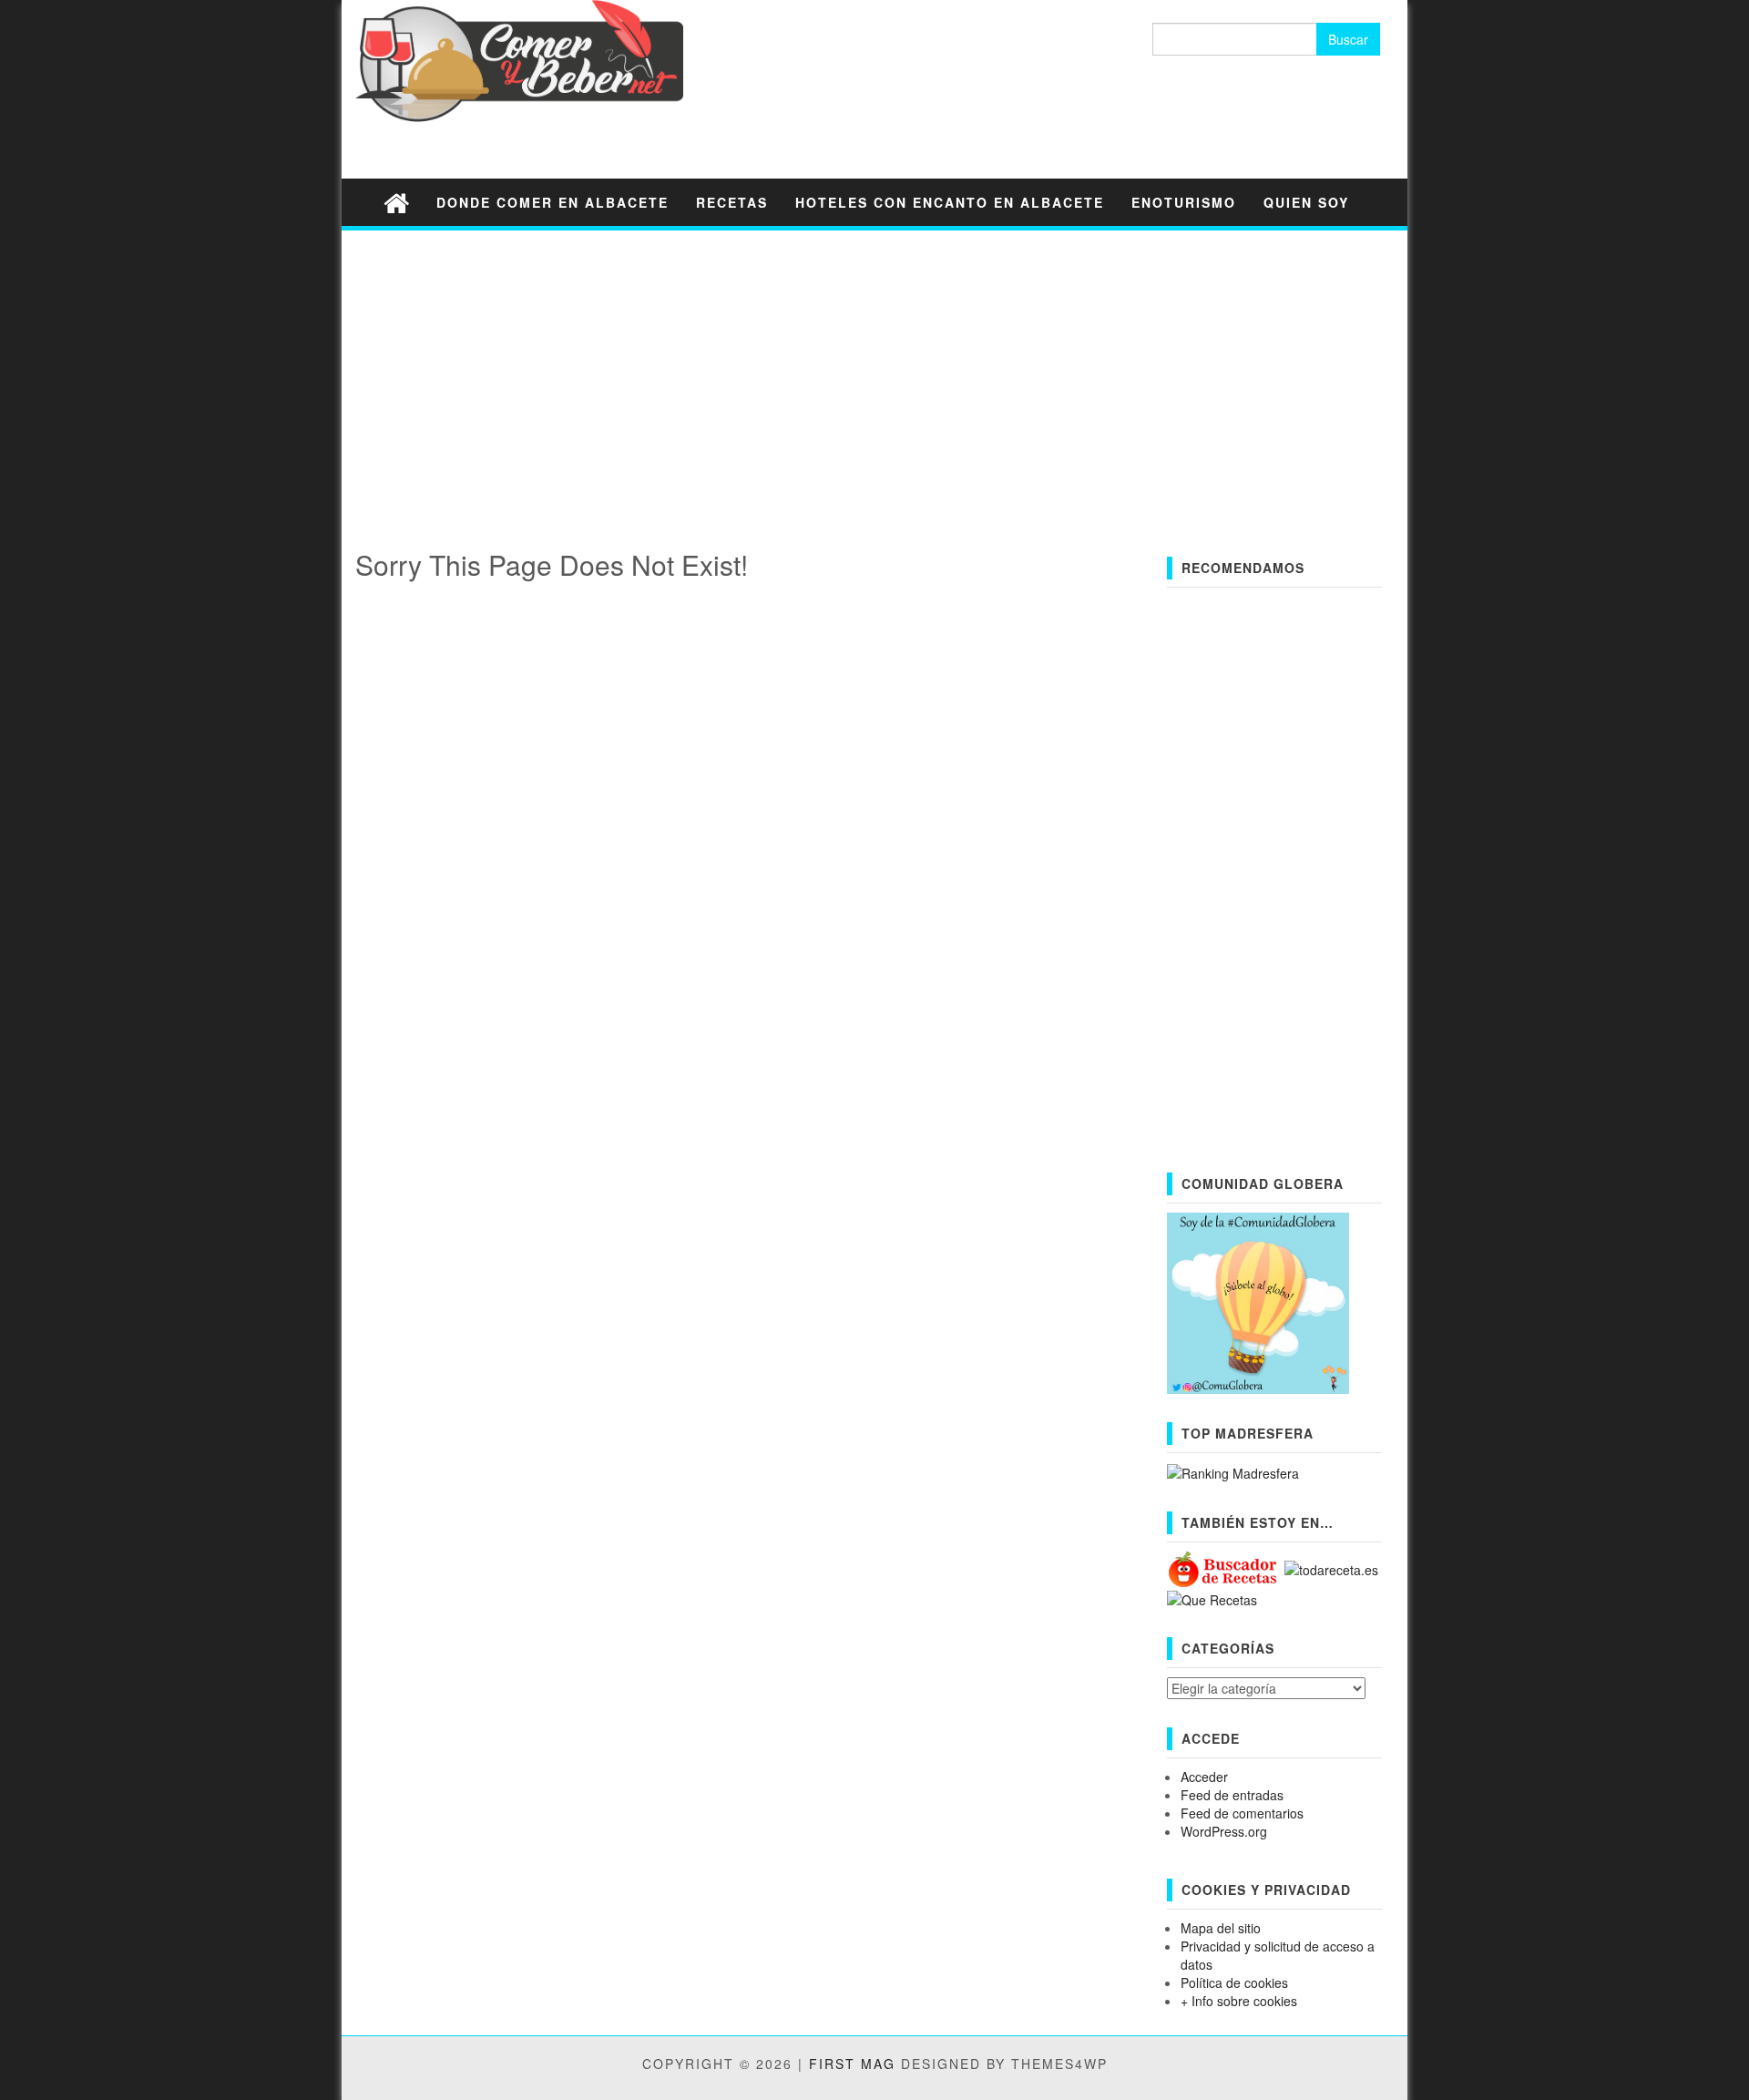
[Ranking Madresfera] (1233, 1471)
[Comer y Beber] (396, 202)
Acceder (1204, 1777)
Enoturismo (1184, 202)
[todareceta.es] (1331, 1568)
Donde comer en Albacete (552, 202)
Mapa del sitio (1221, 1928)
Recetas (732, 202)
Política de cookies (1234, 1982)
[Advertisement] (874, 372)
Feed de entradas (1232, 1795)
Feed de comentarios (1242, 1813)
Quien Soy (1306, 202)
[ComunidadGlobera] (1258, 1301)
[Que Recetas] (1212, 1598)
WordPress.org (1224, 1831)
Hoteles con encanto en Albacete (950, 202)
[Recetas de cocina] (1224, 1568)
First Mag (852, 2064)
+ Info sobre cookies (1239, 2001)
